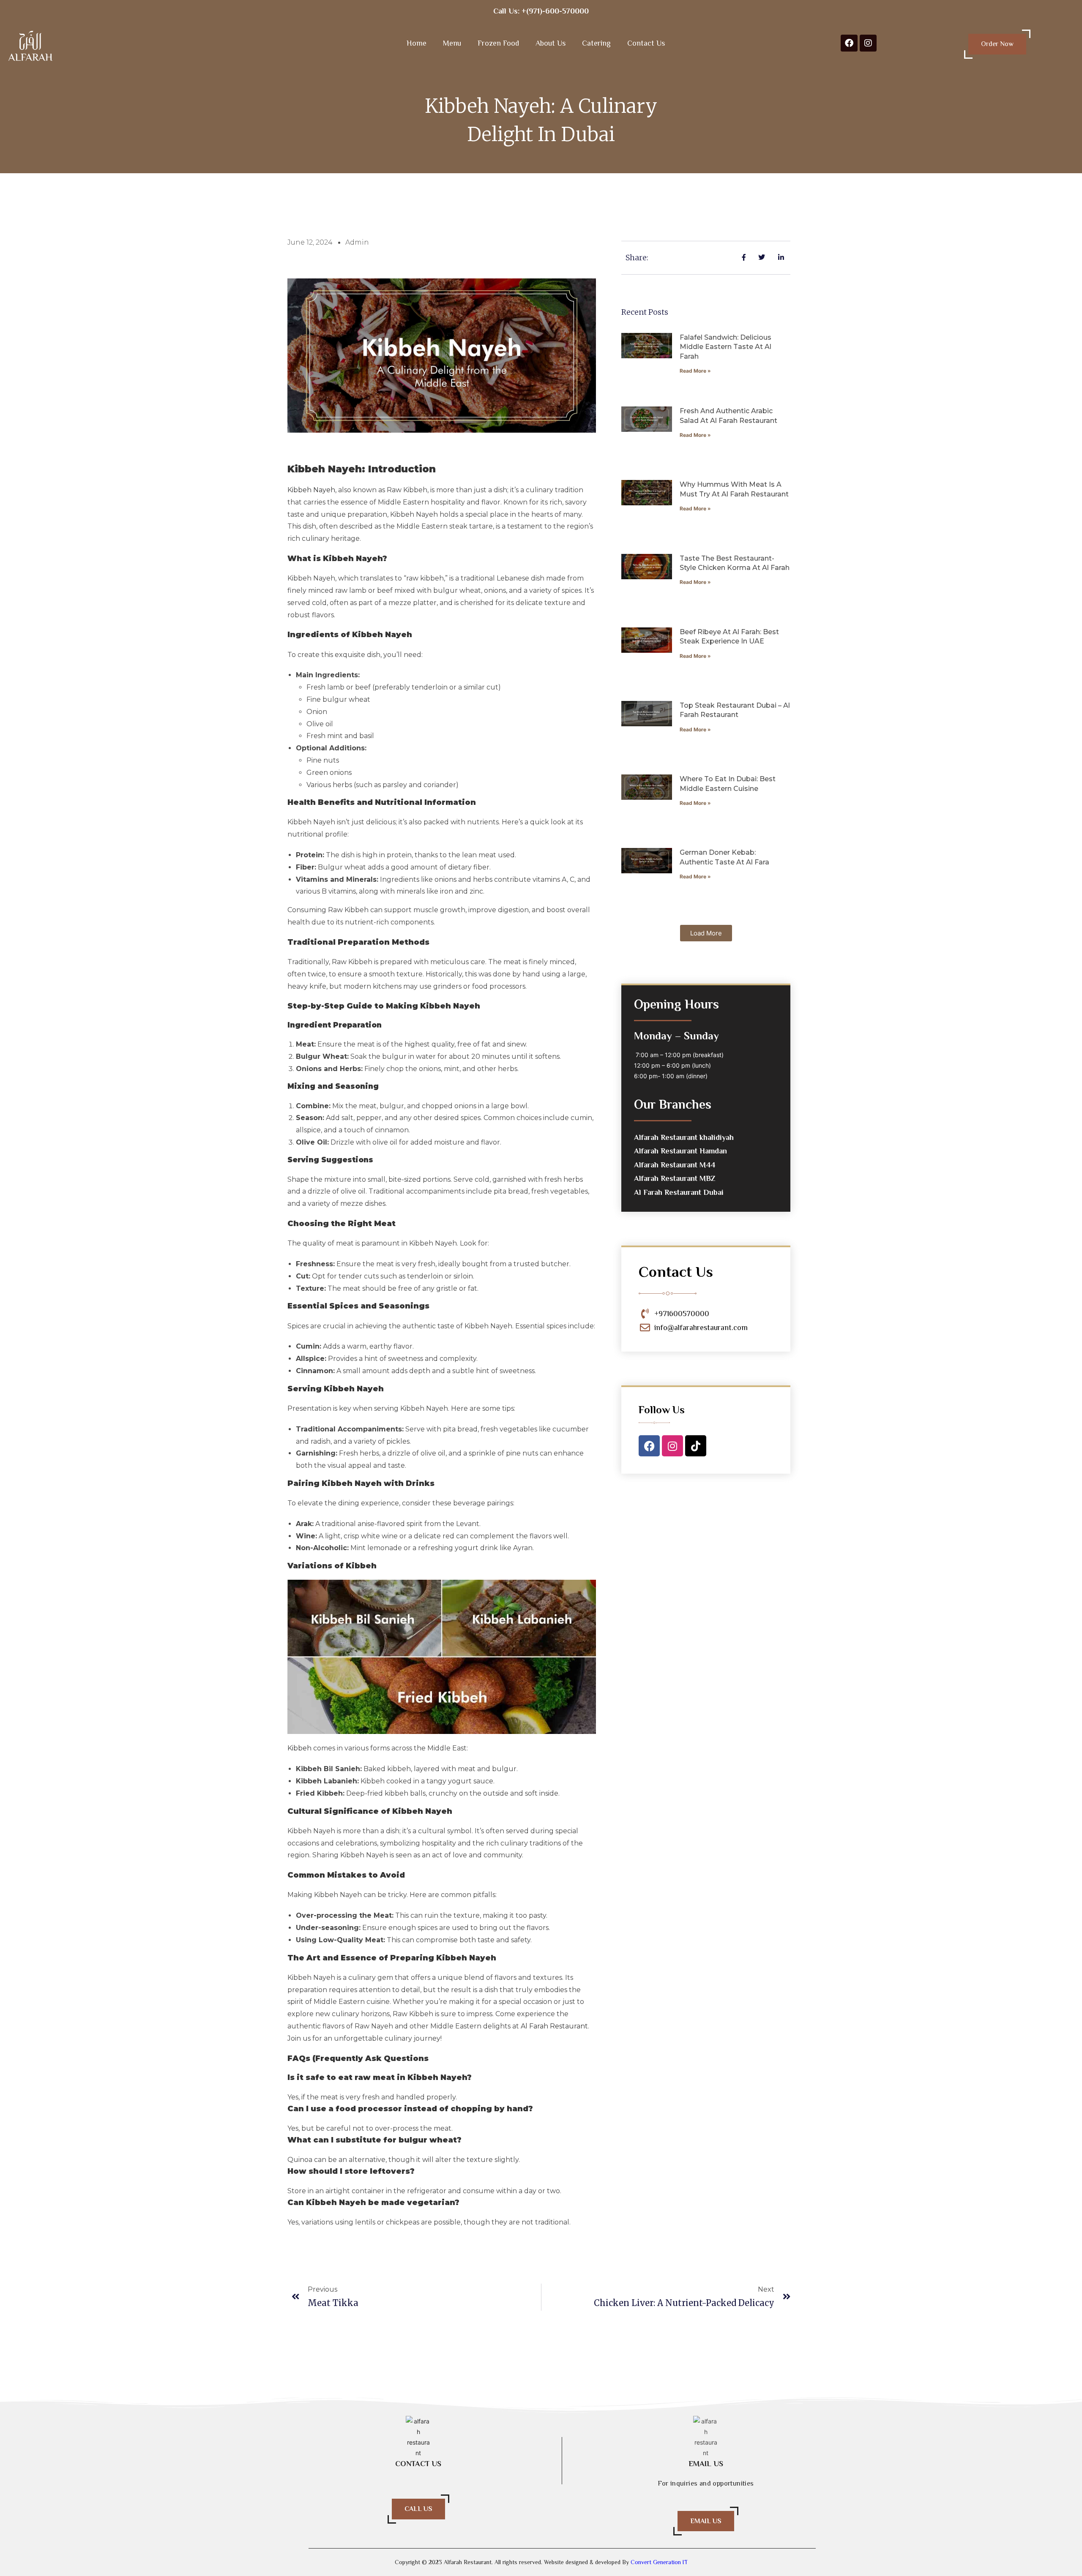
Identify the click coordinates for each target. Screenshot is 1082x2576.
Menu (452, 43)
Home (417, 43)
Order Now (997, 44)
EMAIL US (706, 2521)
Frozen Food (498, 43)
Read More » (695, 371)
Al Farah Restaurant (554, 2026)
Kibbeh (299, 1748)
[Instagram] (868, 43)
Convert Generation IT (658, 2562)
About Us (551, 43)
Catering (596, 43)
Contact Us (646, 43)
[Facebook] (849, 43)
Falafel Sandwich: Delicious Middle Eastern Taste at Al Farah (725, 347)
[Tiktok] (696, 1446)
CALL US (418, 2509)
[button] (706, 933)
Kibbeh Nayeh (311, 490)
